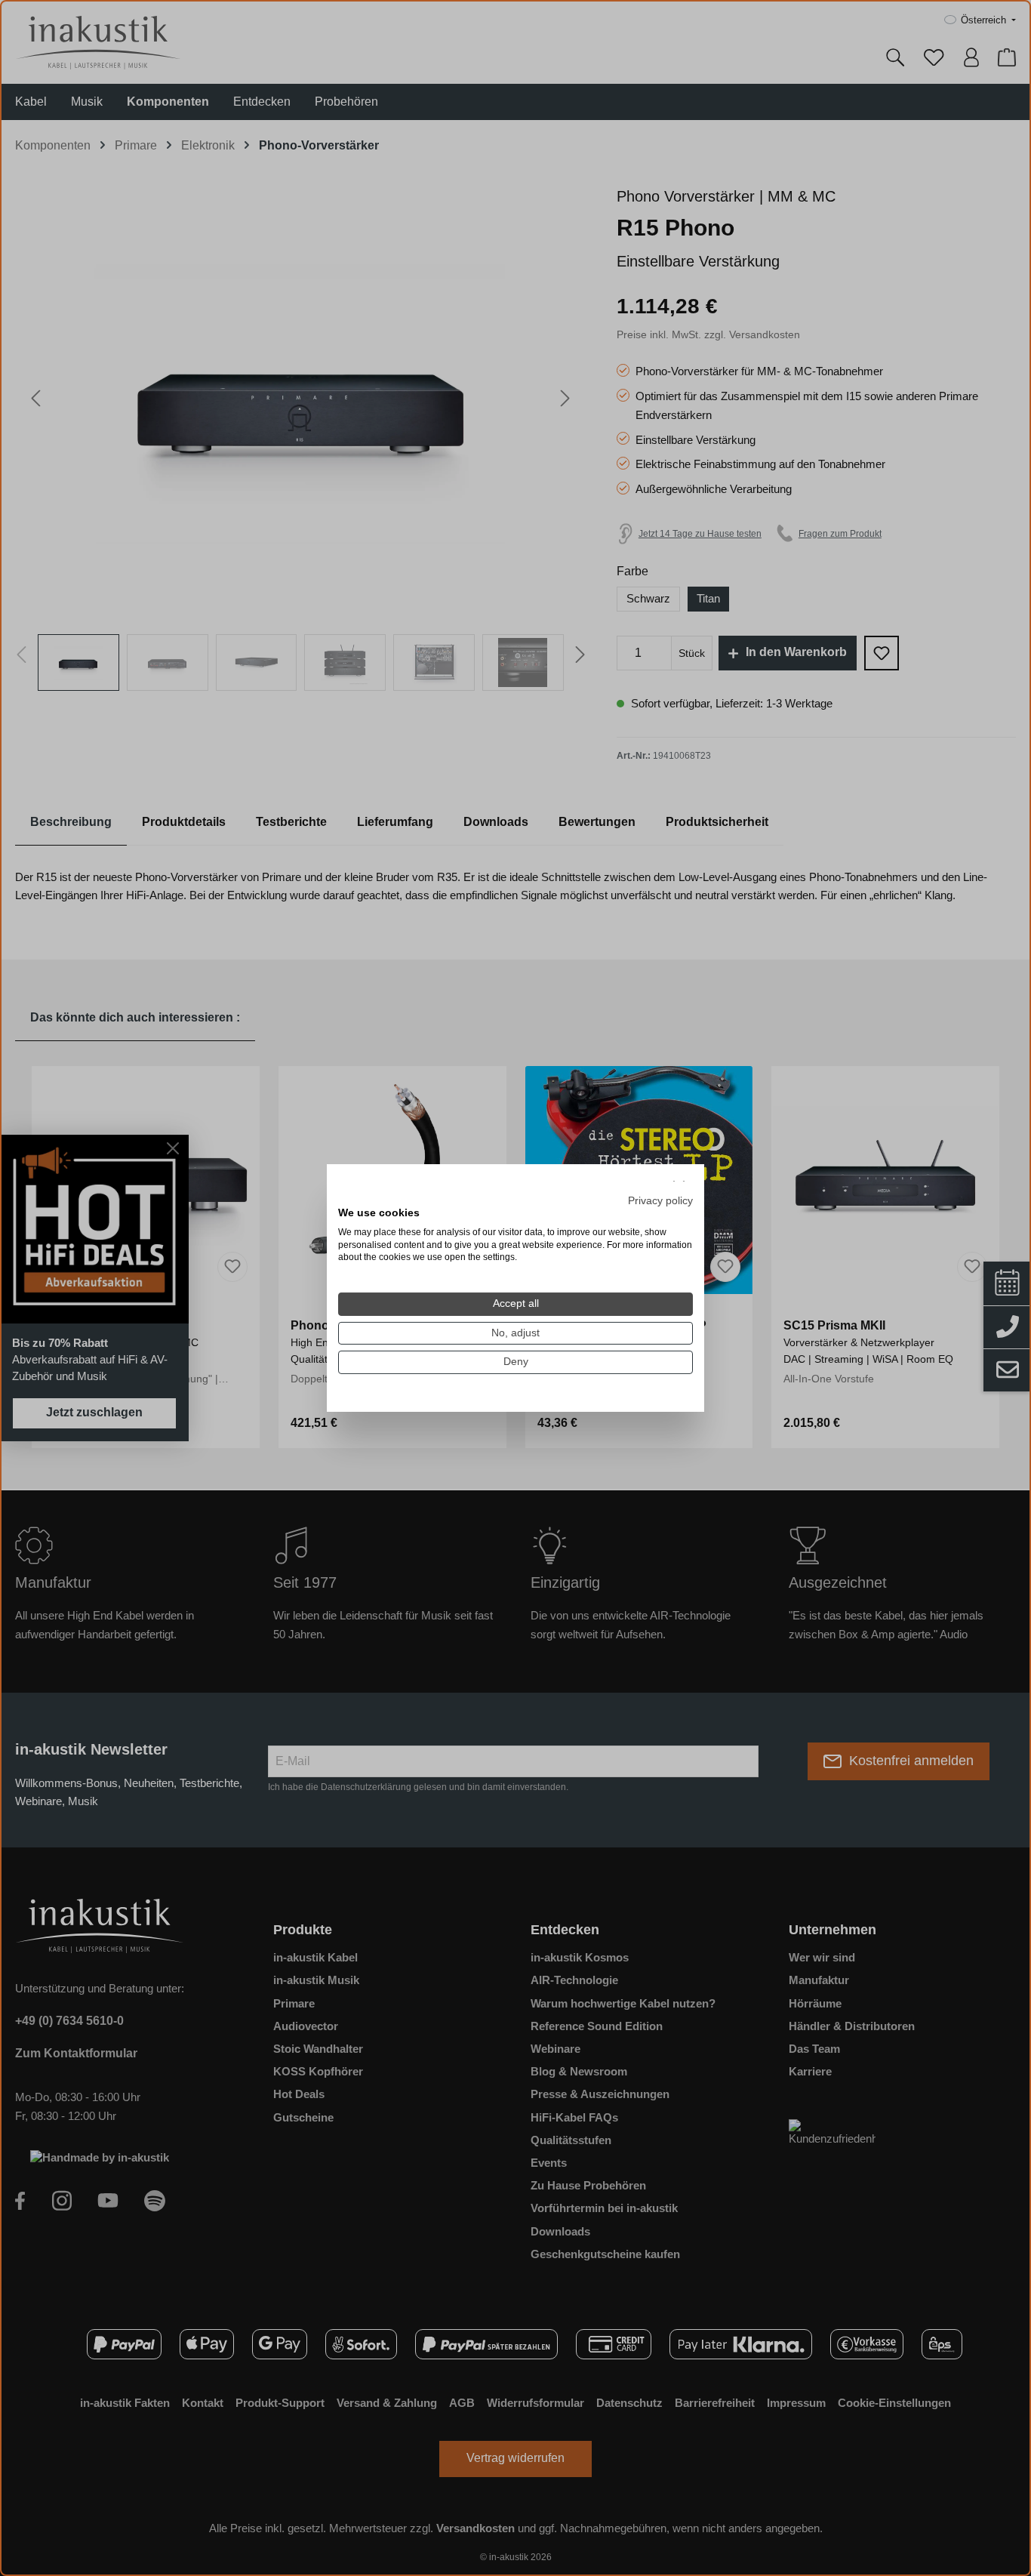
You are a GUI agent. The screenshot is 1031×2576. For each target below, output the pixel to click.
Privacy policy (660, 1201)
